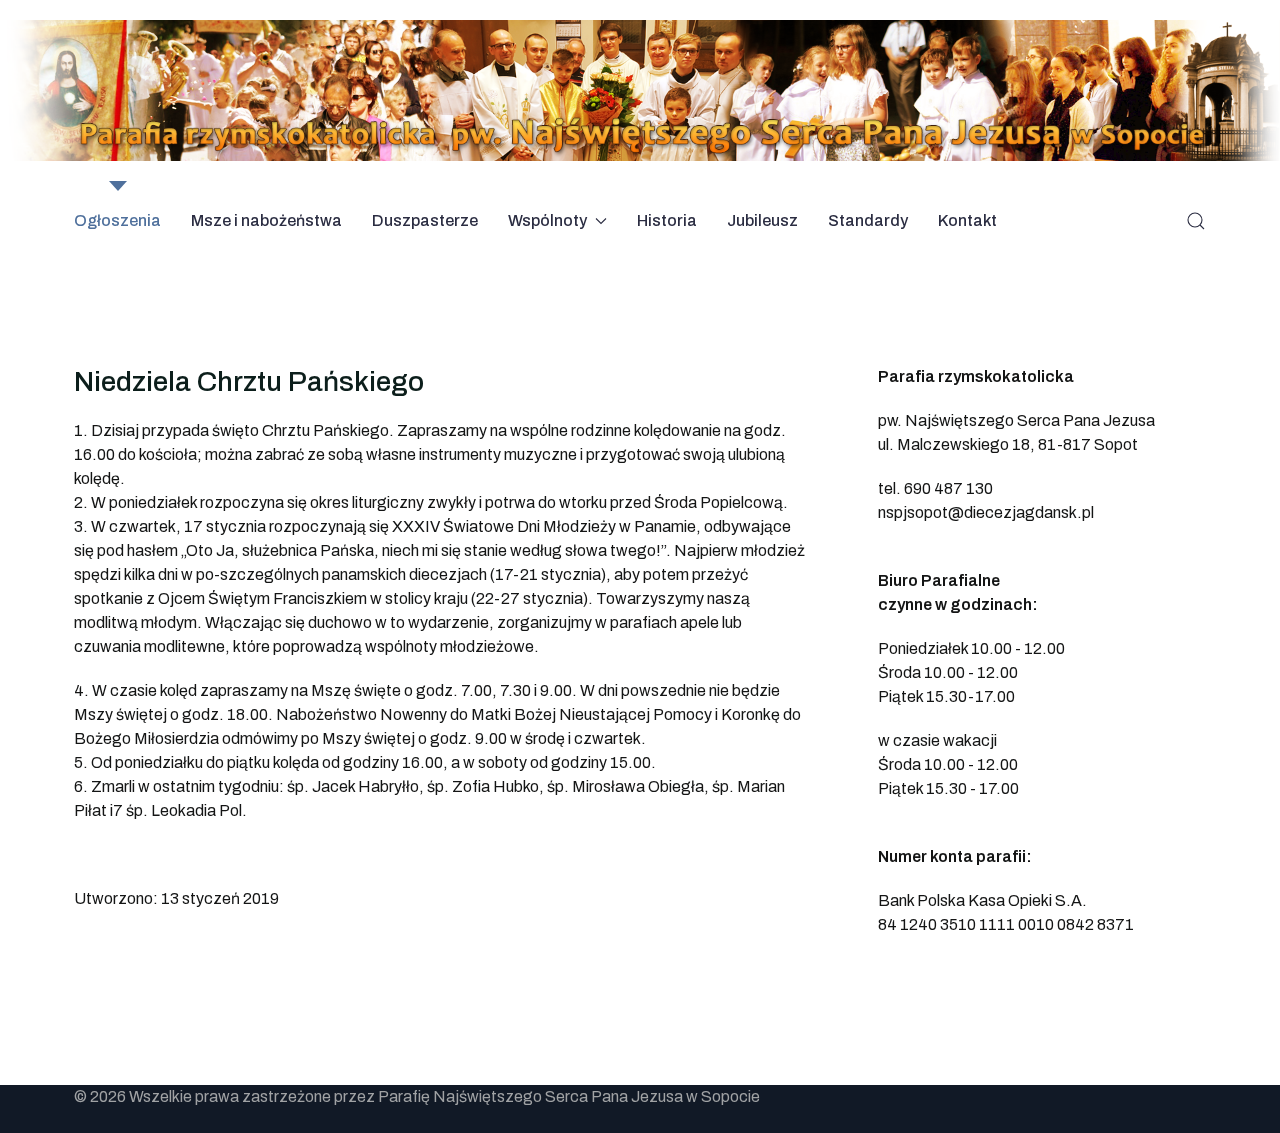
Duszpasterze (425, 220)
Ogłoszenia (117, 220)
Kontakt (967, 220)
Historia (667, 220)
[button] (1196, 221)
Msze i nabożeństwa (266, 220)
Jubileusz (762, 220)
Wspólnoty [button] (547, 220)
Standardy (868, 220)
